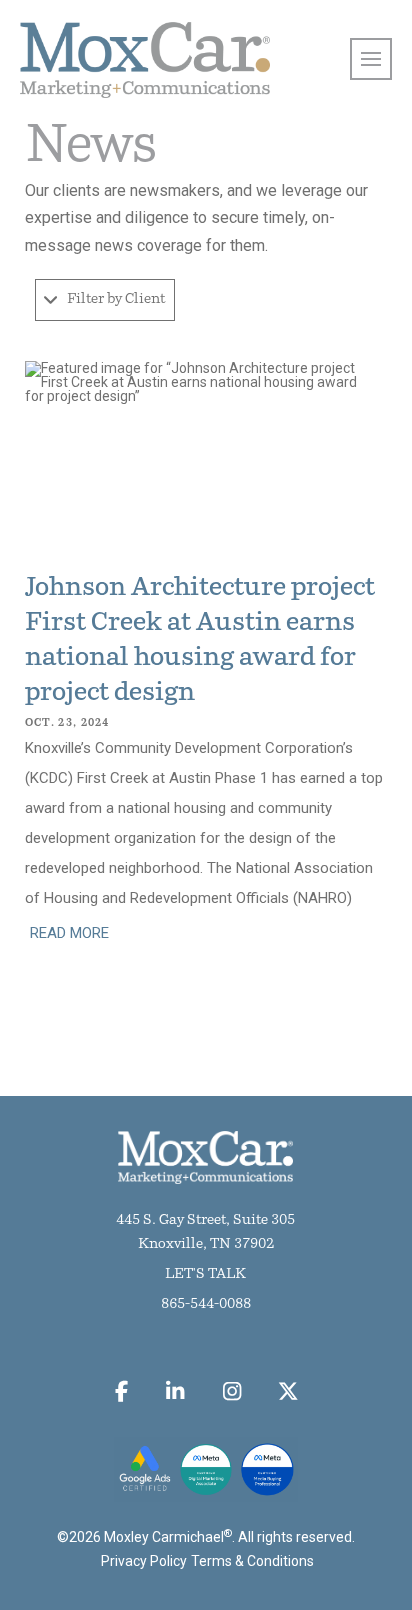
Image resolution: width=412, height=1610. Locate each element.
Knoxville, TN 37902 (206, 1244)
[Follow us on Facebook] (121, 1392)
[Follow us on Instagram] (231, 1392)
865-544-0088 (206, 1304)
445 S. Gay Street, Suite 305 (205, 1220)
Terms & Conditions (252, 1561)
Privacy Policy (144, 1561)
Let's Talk (205, 1274)
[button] (105, 300)
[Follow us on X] (288, 1392)
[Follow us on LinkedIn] (175, 1392)
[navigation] (371, 59)
